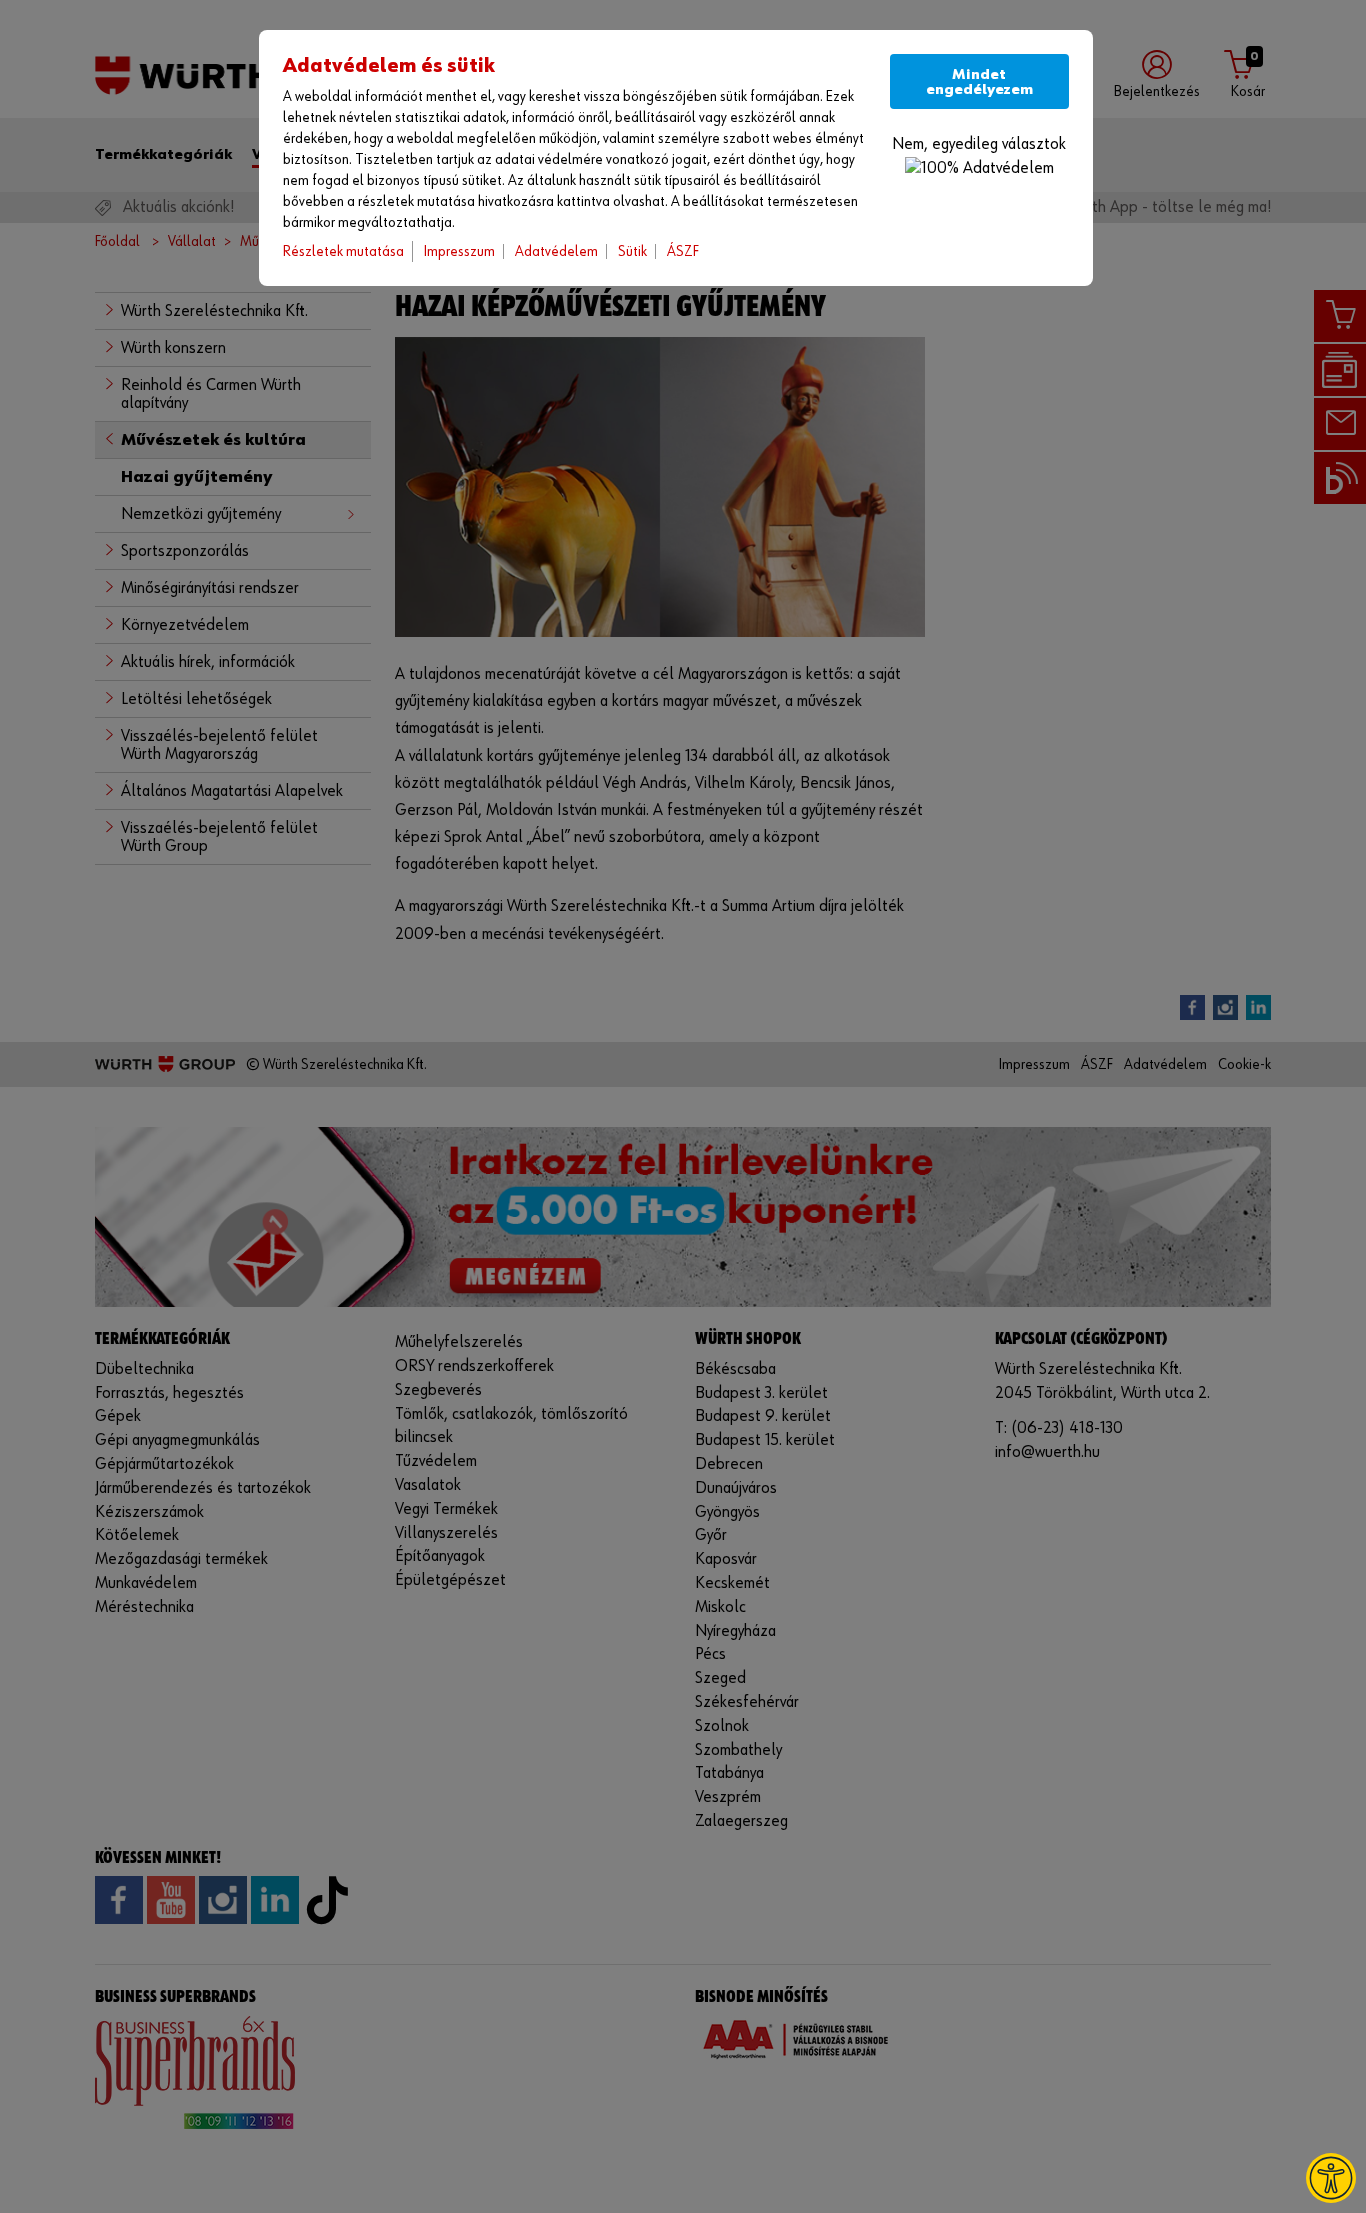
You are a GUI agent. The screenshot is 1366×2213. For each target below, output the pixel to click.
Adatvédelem (556, 251)
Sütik (632, 251)
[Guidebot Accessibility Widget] (1331, 2178)
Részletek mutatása (343, 251)
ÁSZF (683, 251)
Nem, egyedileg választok (979, 144)
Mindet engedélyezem (979, 82)
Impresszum (459, 251)
